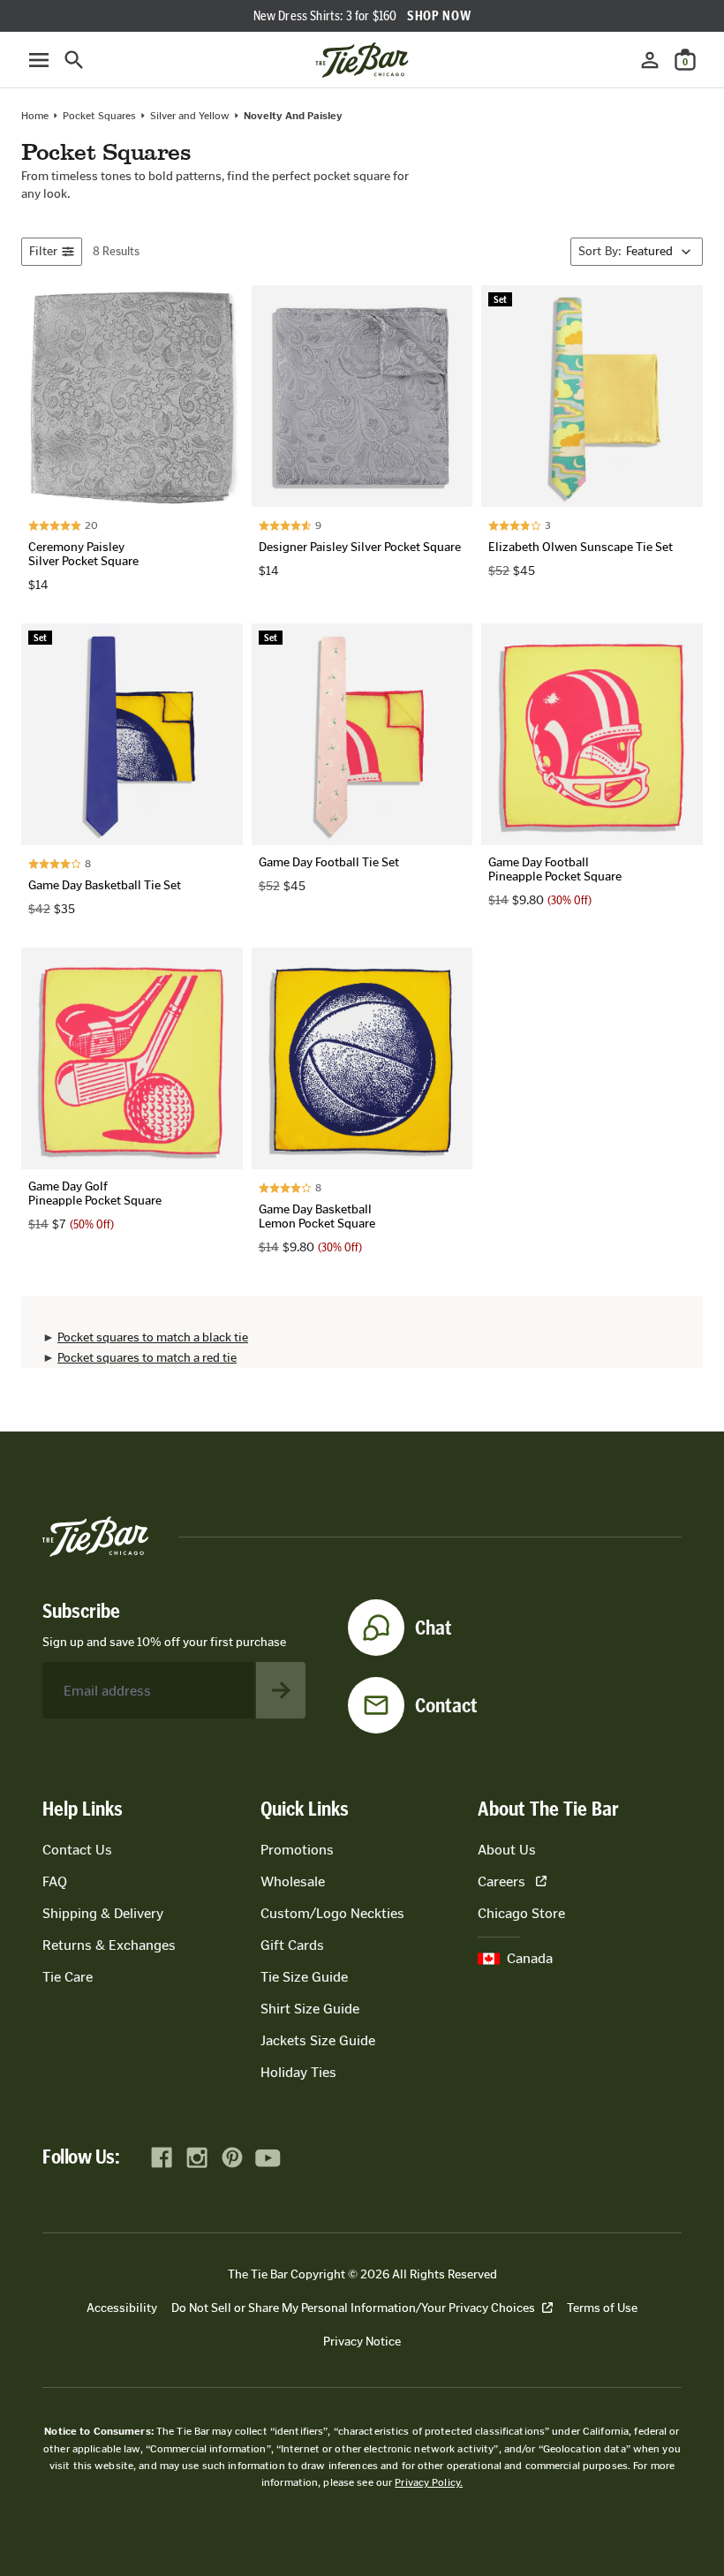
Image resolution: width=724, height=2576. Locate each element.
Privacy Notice (362, 2342)
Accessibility (122, 2308)
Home (35, 116)
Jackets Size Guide (318, 2040)
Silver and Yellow (190, 116)
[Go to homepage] (362, 60)
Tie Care (68, 1977)
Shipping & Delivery (103, 1913)
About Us (507, 1850)
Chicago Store (521, 1913)
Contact (446, 1705)
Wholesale (293, 1881)
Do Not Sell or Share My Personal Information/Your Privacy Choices (353, 2308)
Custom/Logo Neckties (332, 1913)
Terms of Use (602, 2308)
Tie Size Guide (304, 1977)
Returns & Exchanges (109, 1945)
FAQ (55, 1881)
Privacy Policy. (429, 2482)
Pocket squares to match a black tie (153, 1337)
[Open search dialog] (74, 60)
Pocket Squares (99, 116)
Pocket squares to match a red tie (147, 1358)
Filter (43, 251)
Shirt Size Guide (310, 2009)
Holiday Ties (298, 2072)
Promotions (297, 1850)
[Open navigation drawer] (39, 60)
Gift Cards (292, 1945)
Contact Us (77, 1850)
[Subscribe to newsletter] (281, 1690)
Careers (502, 1881)
